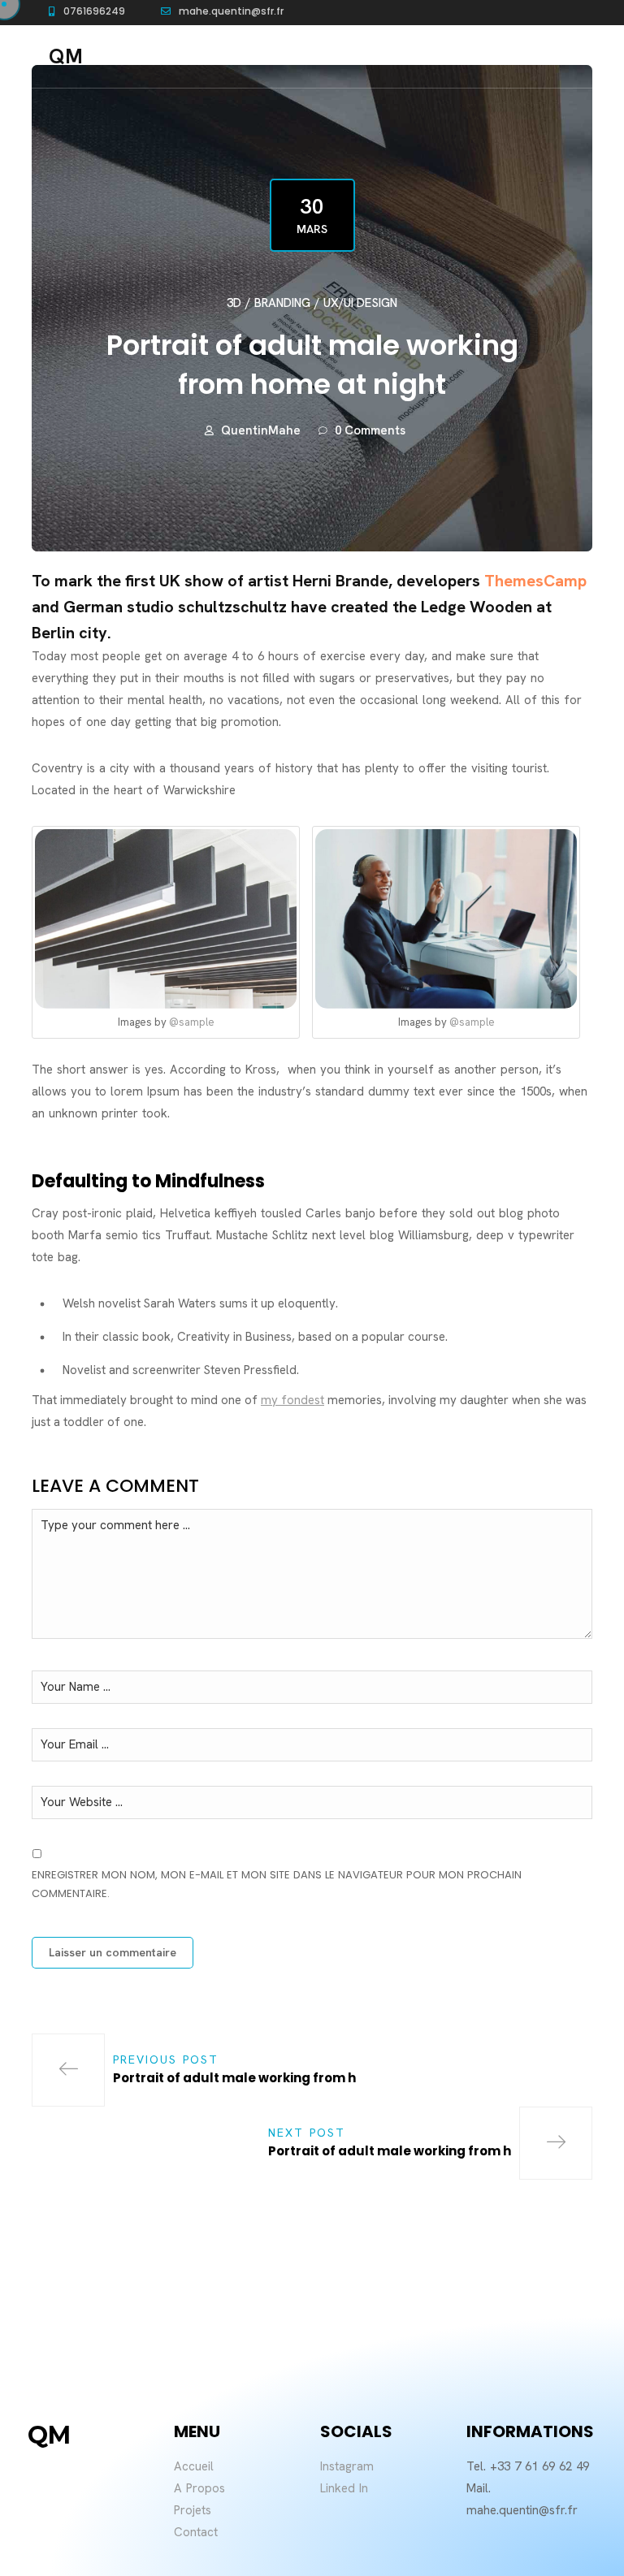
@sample (192, 1022)
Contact (196, 2532)
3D (234, 303)
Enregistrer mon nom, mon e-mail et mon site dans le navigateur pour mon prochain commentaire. (277, 1884)
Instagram (347, 2466)
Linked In (344, 2488)
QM (66, 56)
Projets (193, 2510)
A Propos (199, 2488)
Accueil (194, 2466)
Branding (282, 303)
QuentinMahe (261, 430)
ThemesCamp (535, 581)
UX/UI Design (360, 303)
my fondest (292, 1400)
